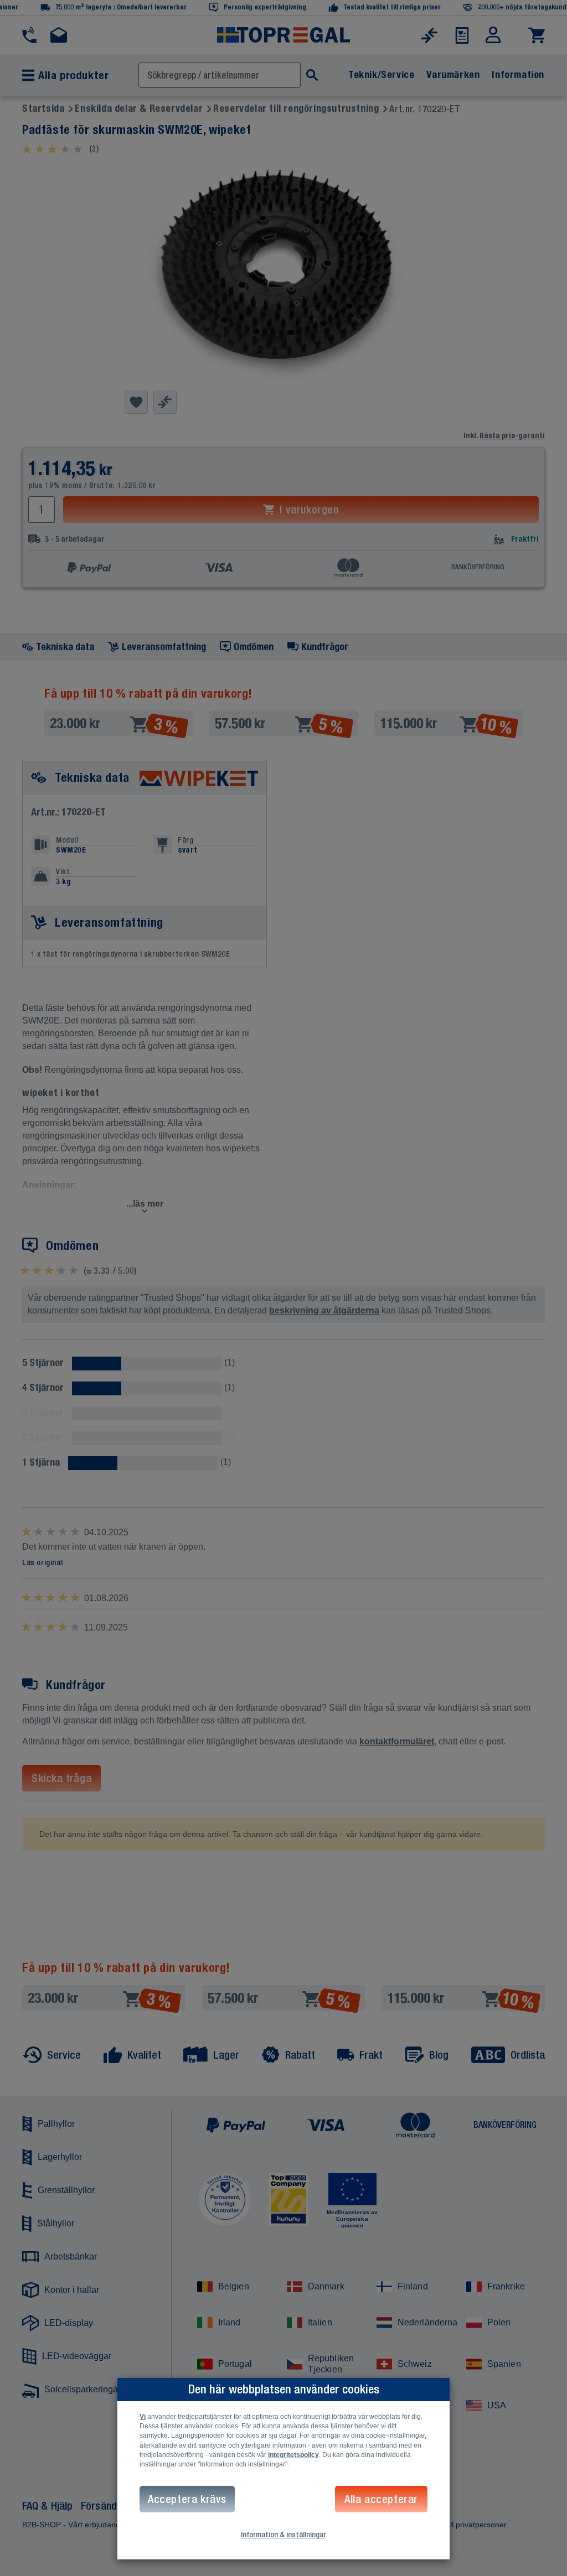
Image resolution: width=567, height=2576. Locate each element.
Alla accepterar (381, 2499)
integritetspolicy (293, 2455)
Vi (143, 2417)
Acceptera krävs (187, 2499)
